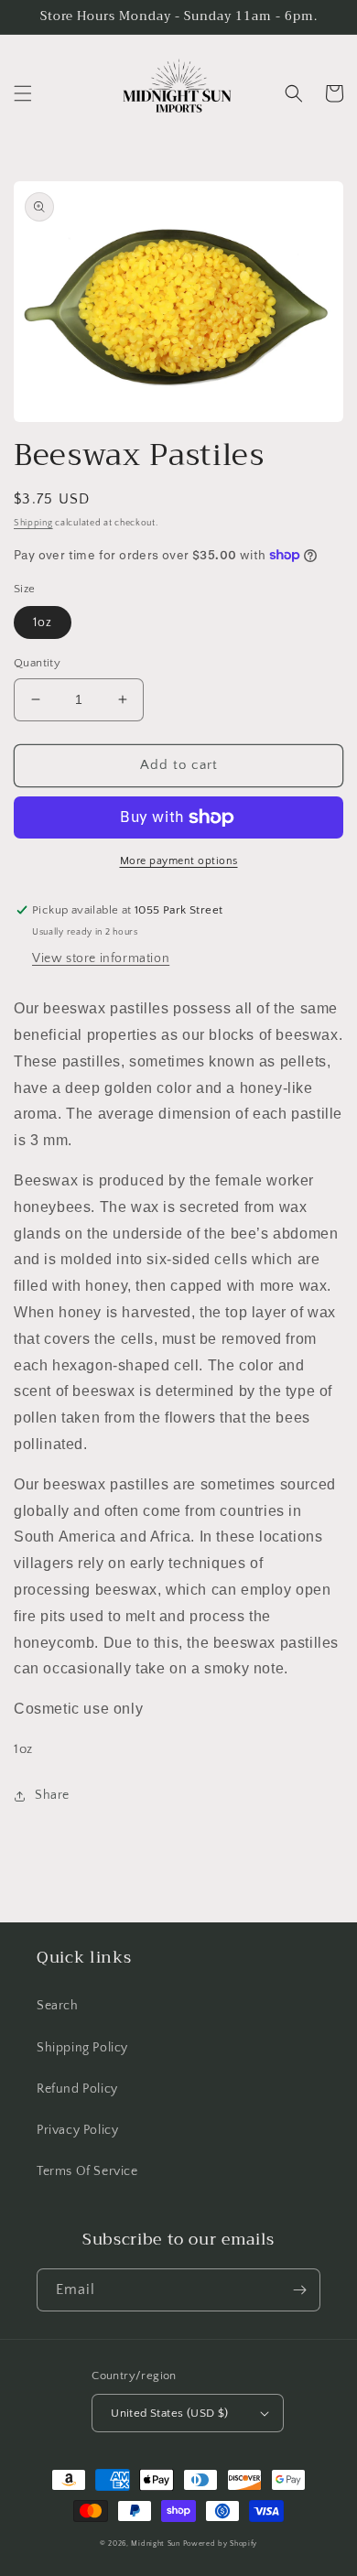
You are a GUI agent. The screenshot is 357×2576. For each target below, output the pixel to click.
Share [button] (52, 1795)
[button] (23, 93)
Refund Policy (77, 2089)
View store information (101, 958)
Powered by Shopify (221, 2544)
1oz (43, 622)
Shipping (33, 523)
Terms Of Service (87, 2171)
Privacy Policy (77, 2130)
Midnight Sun (155, 2544)
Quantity (37, 663)
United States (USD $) (169, 2413)
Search (58, 2006)
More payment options (179, 861)
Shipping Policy (82, 2048)
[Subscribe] (299, 2290)
